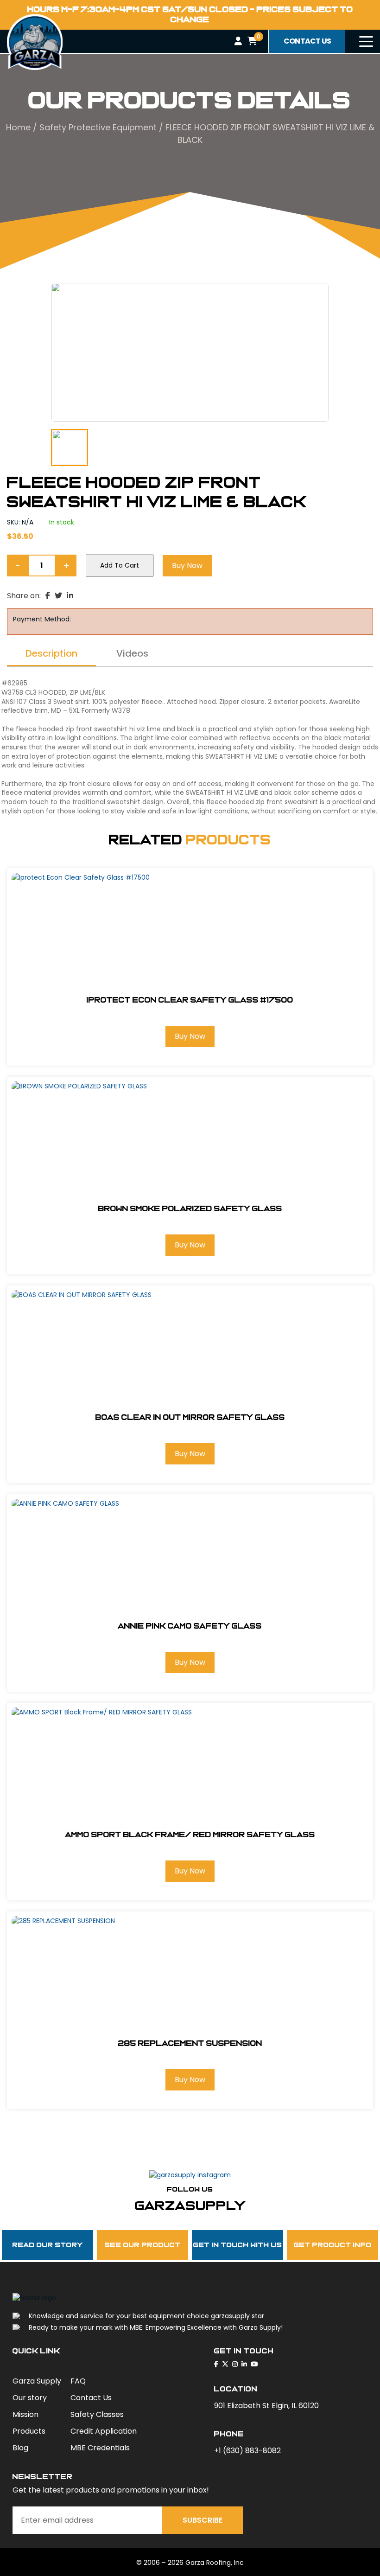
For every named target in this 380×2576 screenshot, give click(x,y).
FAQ (78, 2381)
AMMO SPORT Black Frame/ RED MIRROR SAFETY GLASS (190, 1835)
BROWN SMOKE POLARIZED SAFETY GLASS (190, 1209)
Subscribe (203, 2520)
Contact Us (91, 2398)
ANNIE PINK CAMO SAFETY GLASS (190, 1626)
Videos (132, 654)
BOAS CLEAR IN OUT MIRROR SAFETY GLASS (190, 1417)
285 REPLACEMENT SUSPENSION (190, 2043)
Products (29, 2431)
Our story (30, 2398)
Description (51, 654)
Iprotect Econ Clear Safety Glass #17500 (190, 1000)
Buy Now (187, 566)
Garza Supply (37, 2381)
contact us (307, 41)
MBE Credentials (100, 2448)
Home (18, 127)
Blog (20, 2448)
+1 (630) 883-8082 (247, 2451)
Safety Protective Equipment (98, 127)
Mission (25, 2414)
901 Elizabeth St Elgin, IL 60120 (266, 2406)
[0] (252, 41)
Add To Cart (120, 565)
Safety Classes (97, 2414)
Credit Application (104, 2431)
